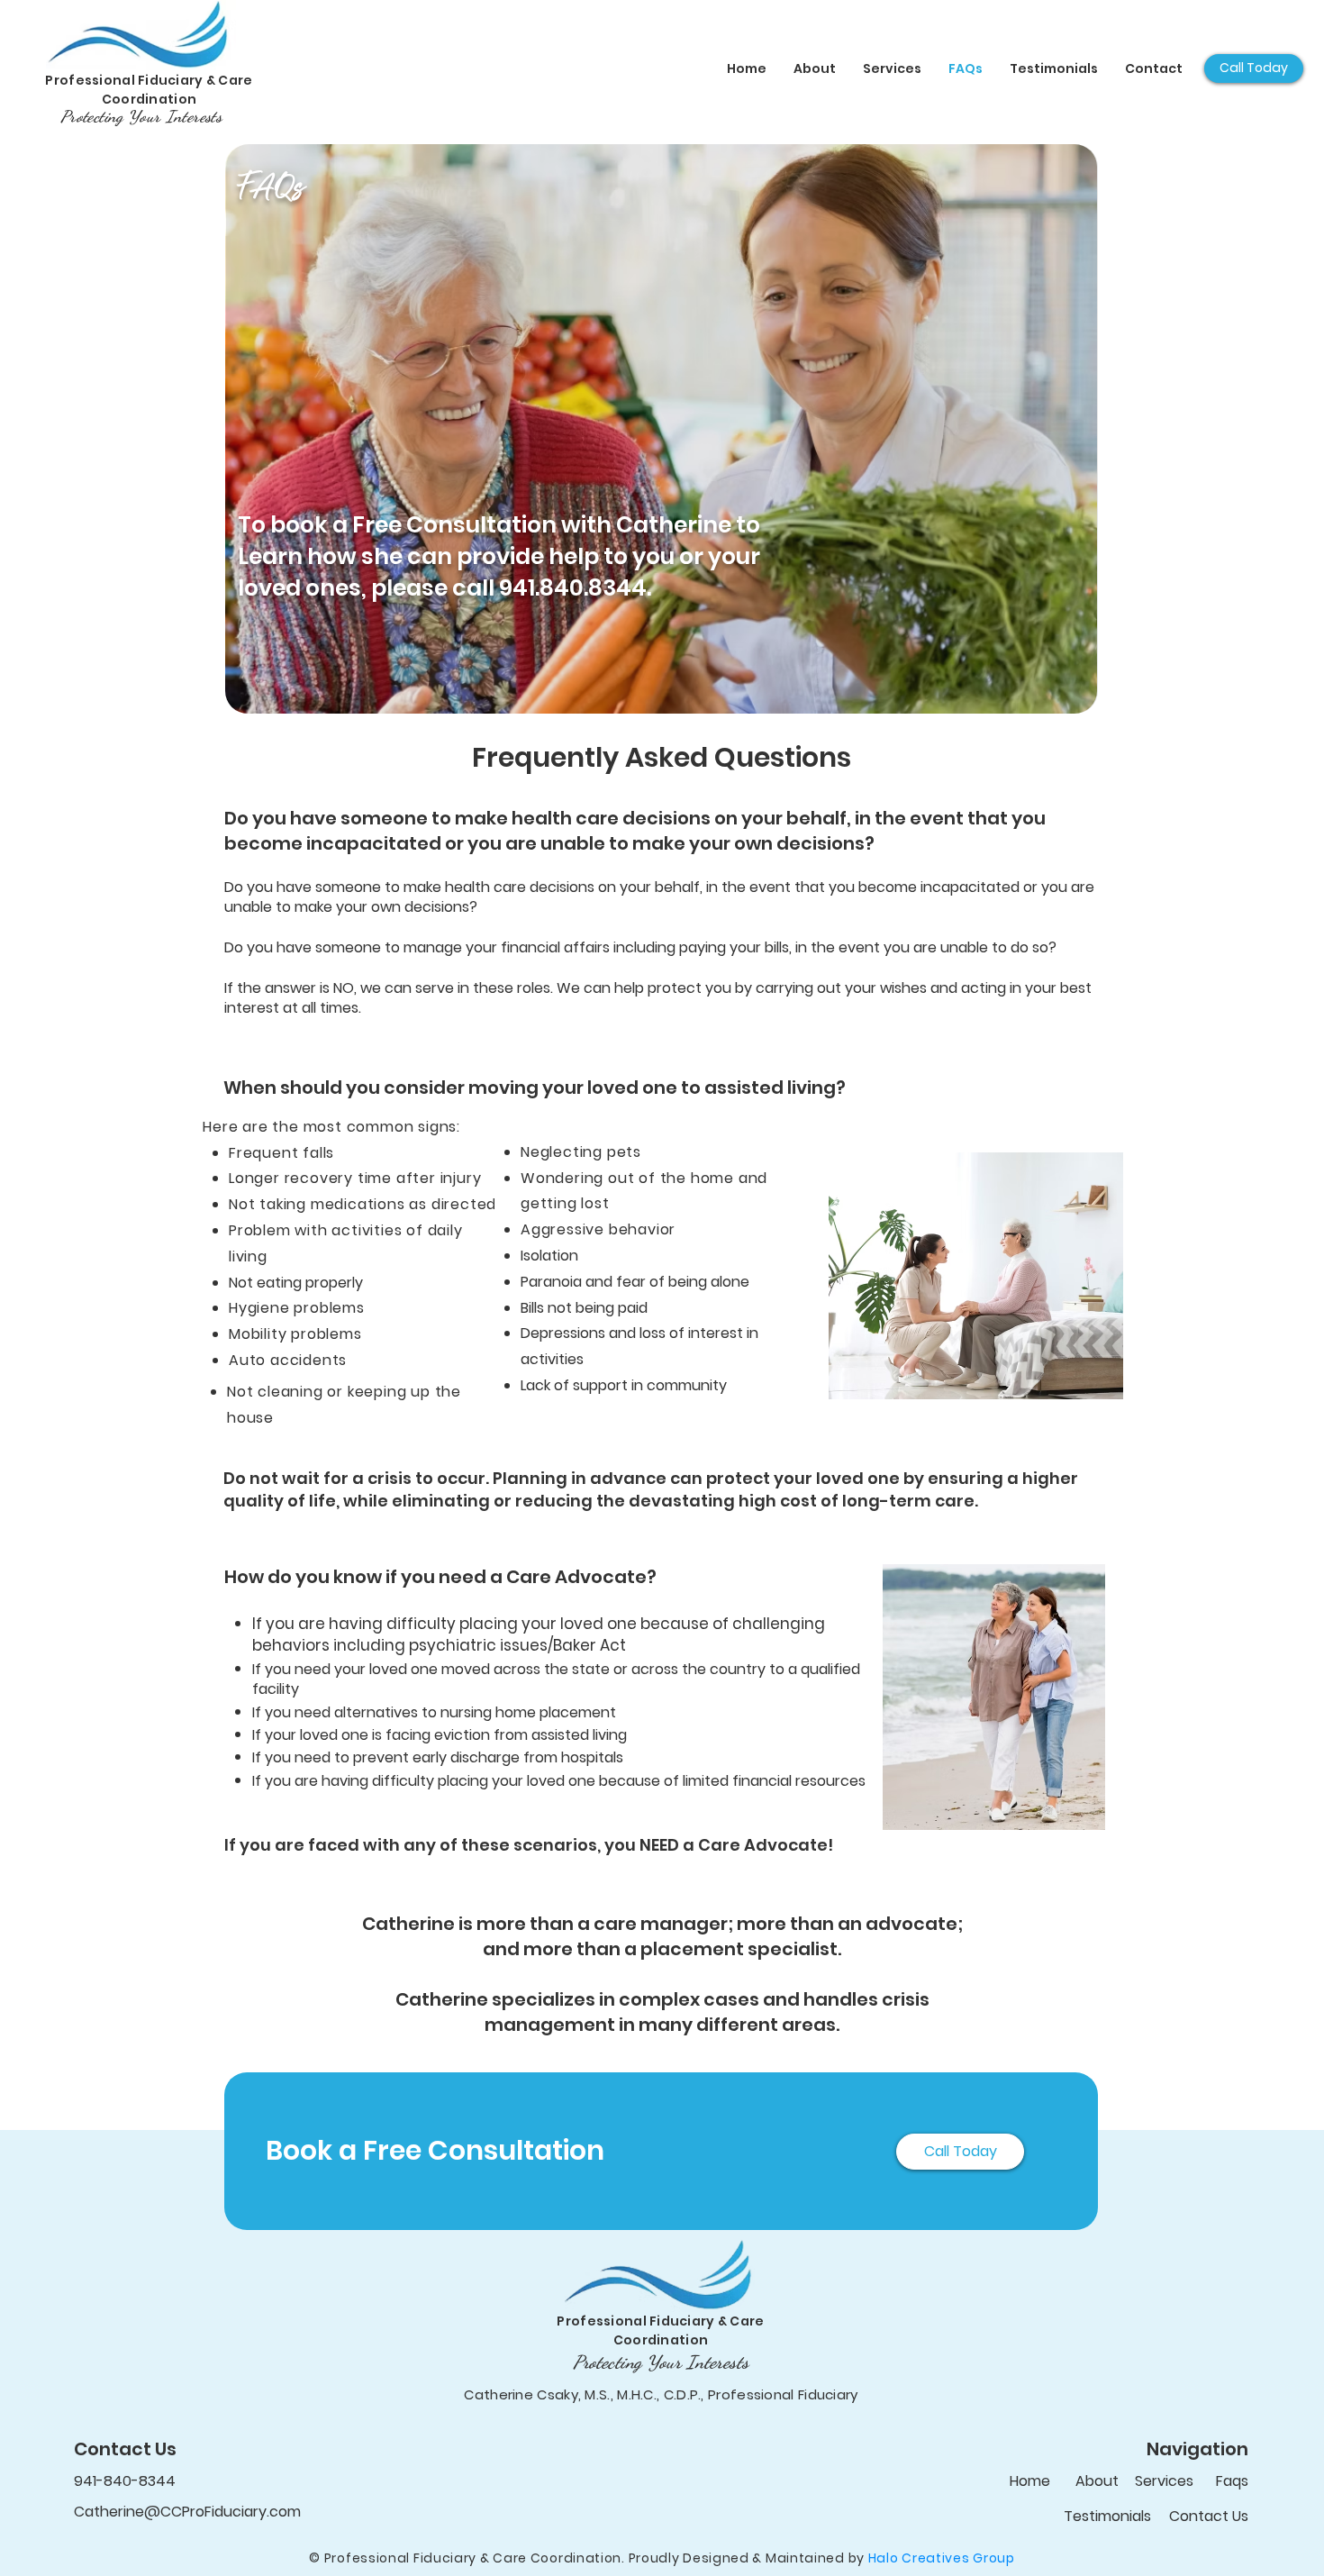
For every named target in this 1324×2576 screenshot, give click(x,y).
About (1097, 2481)
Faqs (1232, 2481)
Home (1030, 2481)
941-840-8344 (125, 2481)
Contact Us (1209, 2516)
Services (1164, 2481)
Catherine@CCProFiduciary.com (187, 2512)
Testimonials (1107, 2516)
